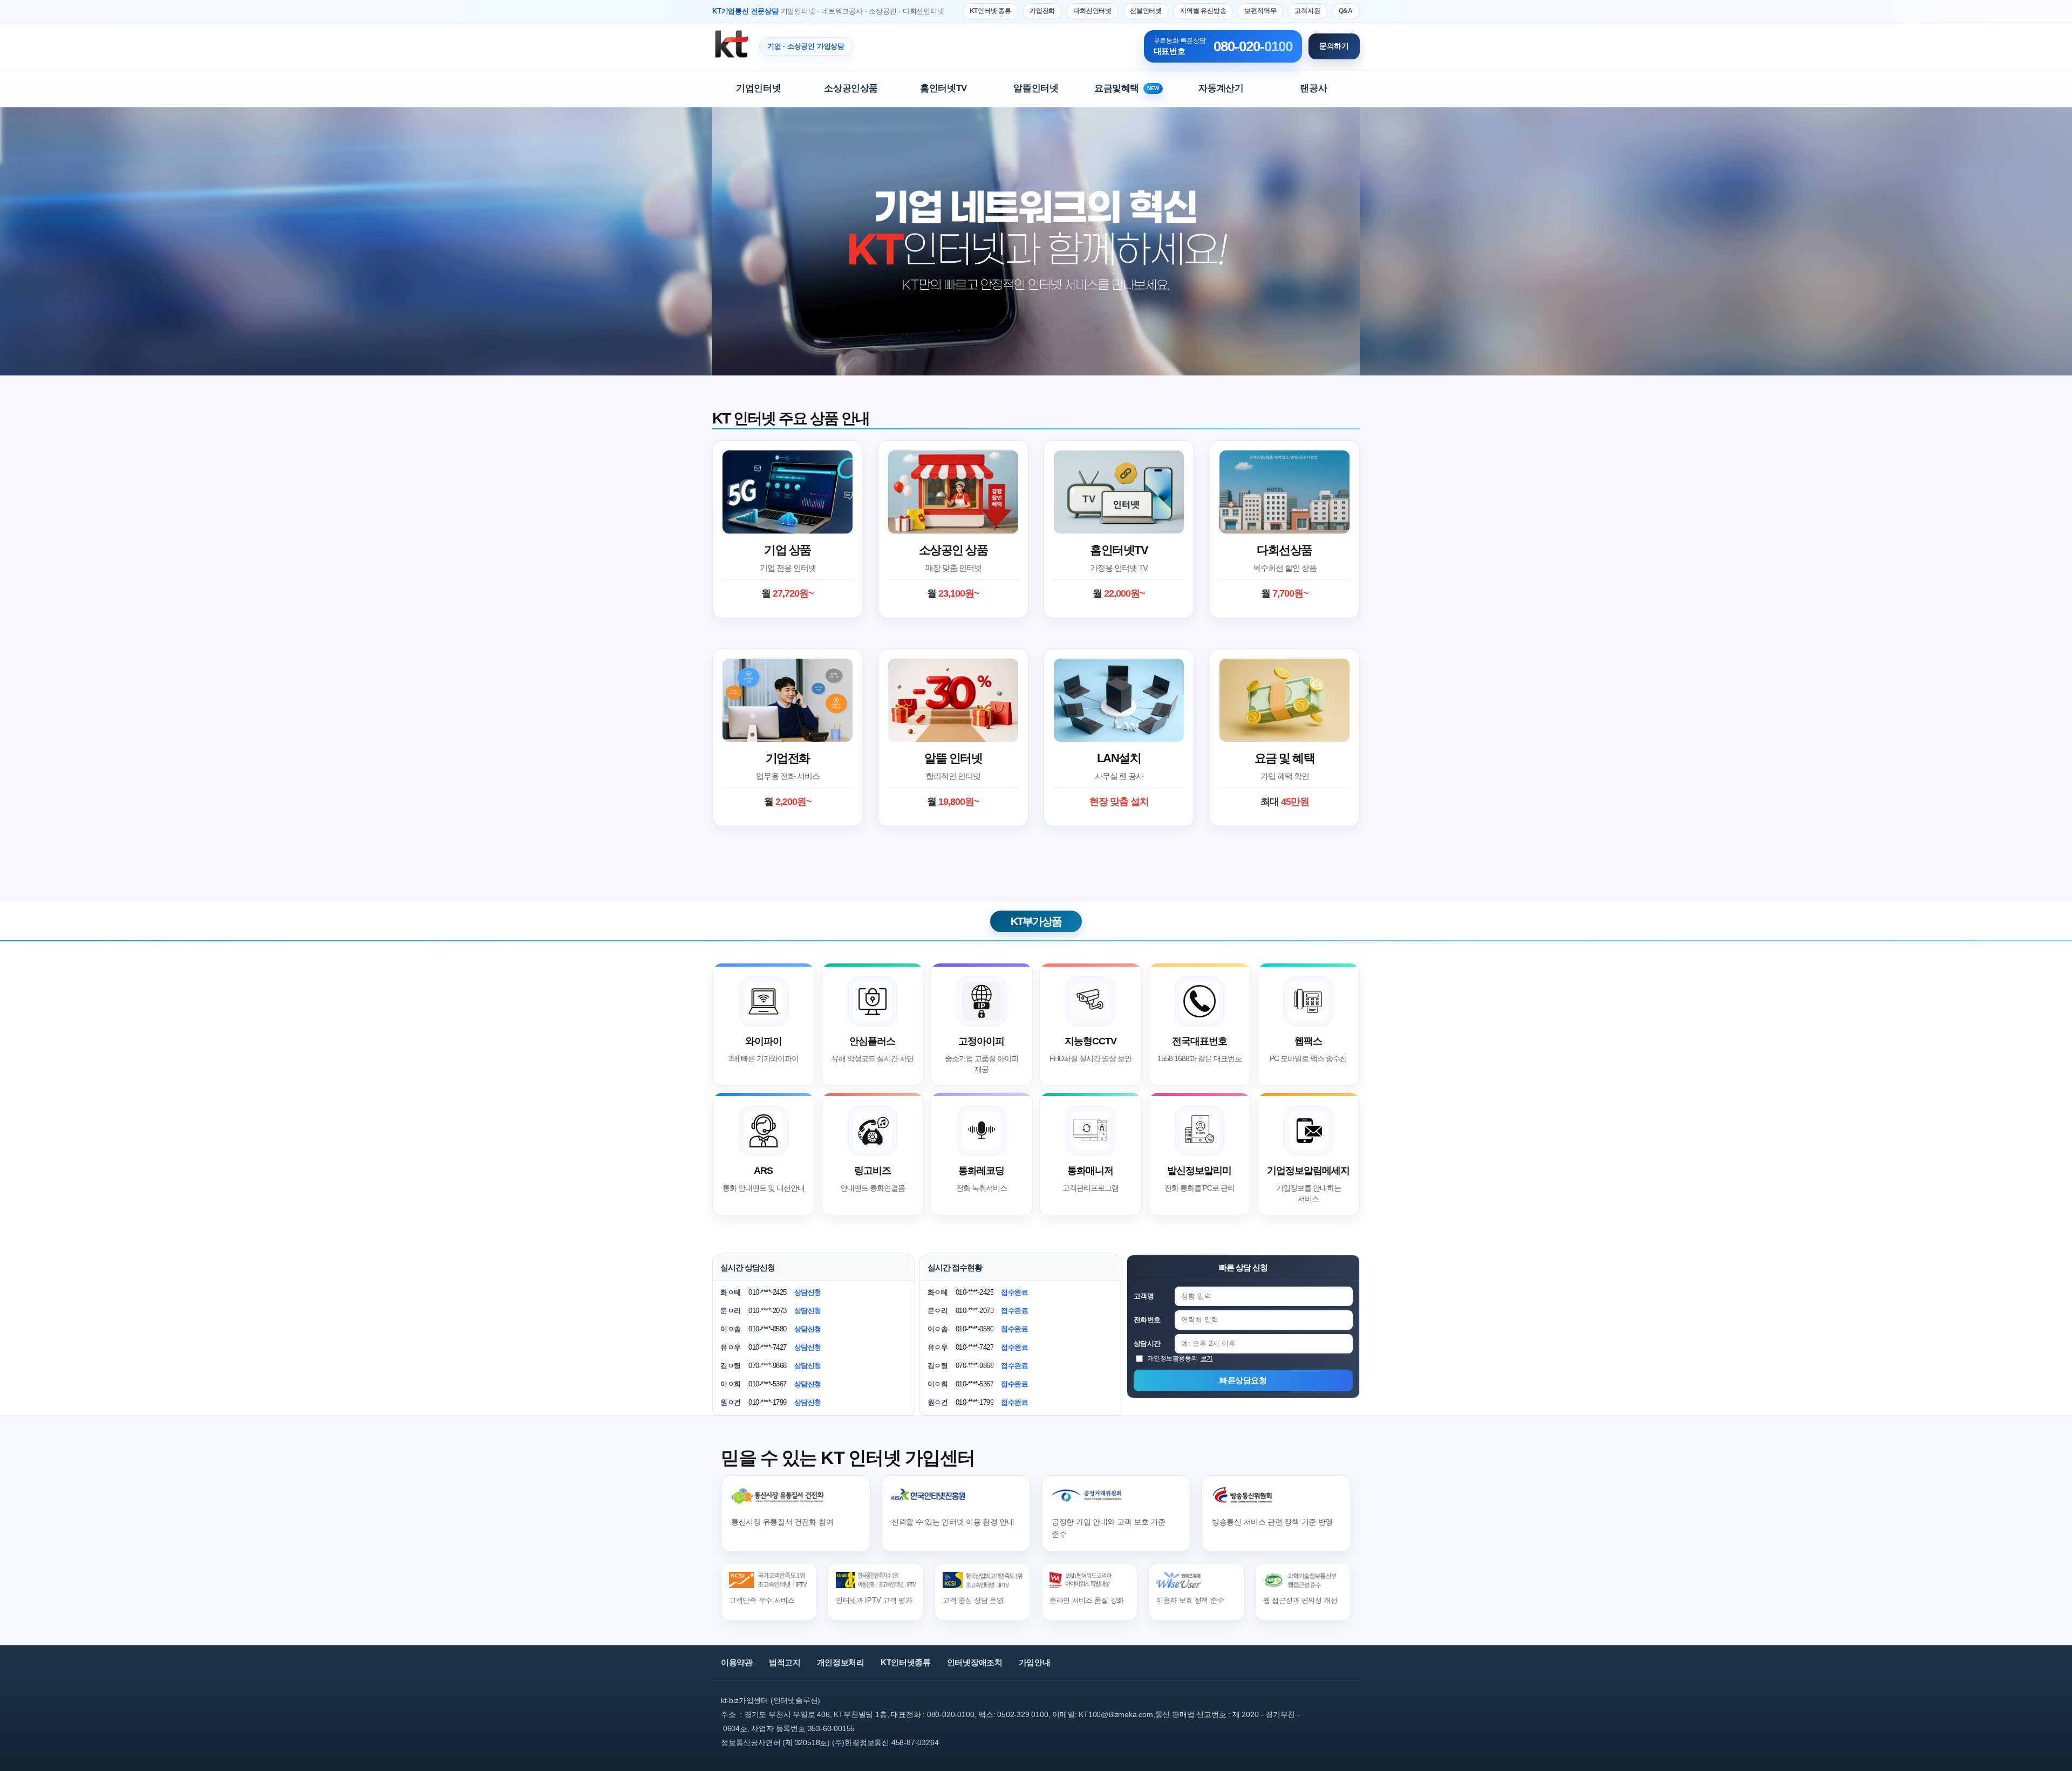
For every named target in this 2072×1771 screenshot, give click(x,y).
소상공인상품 (851, 88)
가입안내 (1035, 1662)
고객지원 (1307, 11)
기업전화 (1042, 11)
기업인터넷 (758, 88)
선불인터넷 (1146, 11)
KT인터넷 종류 (990, 11)
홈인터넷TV (943, 88)
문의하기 (1334, 46)
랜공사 (1313, 88)
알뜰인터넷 (1036, 88)
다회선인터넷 (1092, 11)
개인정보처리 (841, 1662)
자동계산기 (1221, 88)
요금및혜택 (1127, 88)
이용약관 (737, 1662)
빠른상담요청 (1243, 1380)
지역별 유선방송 (1203, 11)
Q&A (1346, 11)
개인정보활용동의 (1180, 1358)
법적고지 (785, 1662)
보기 (1207, 1358)
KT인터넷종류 (906, 1662)
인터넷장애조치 (975, 1662)
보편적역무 (1260, 11)
